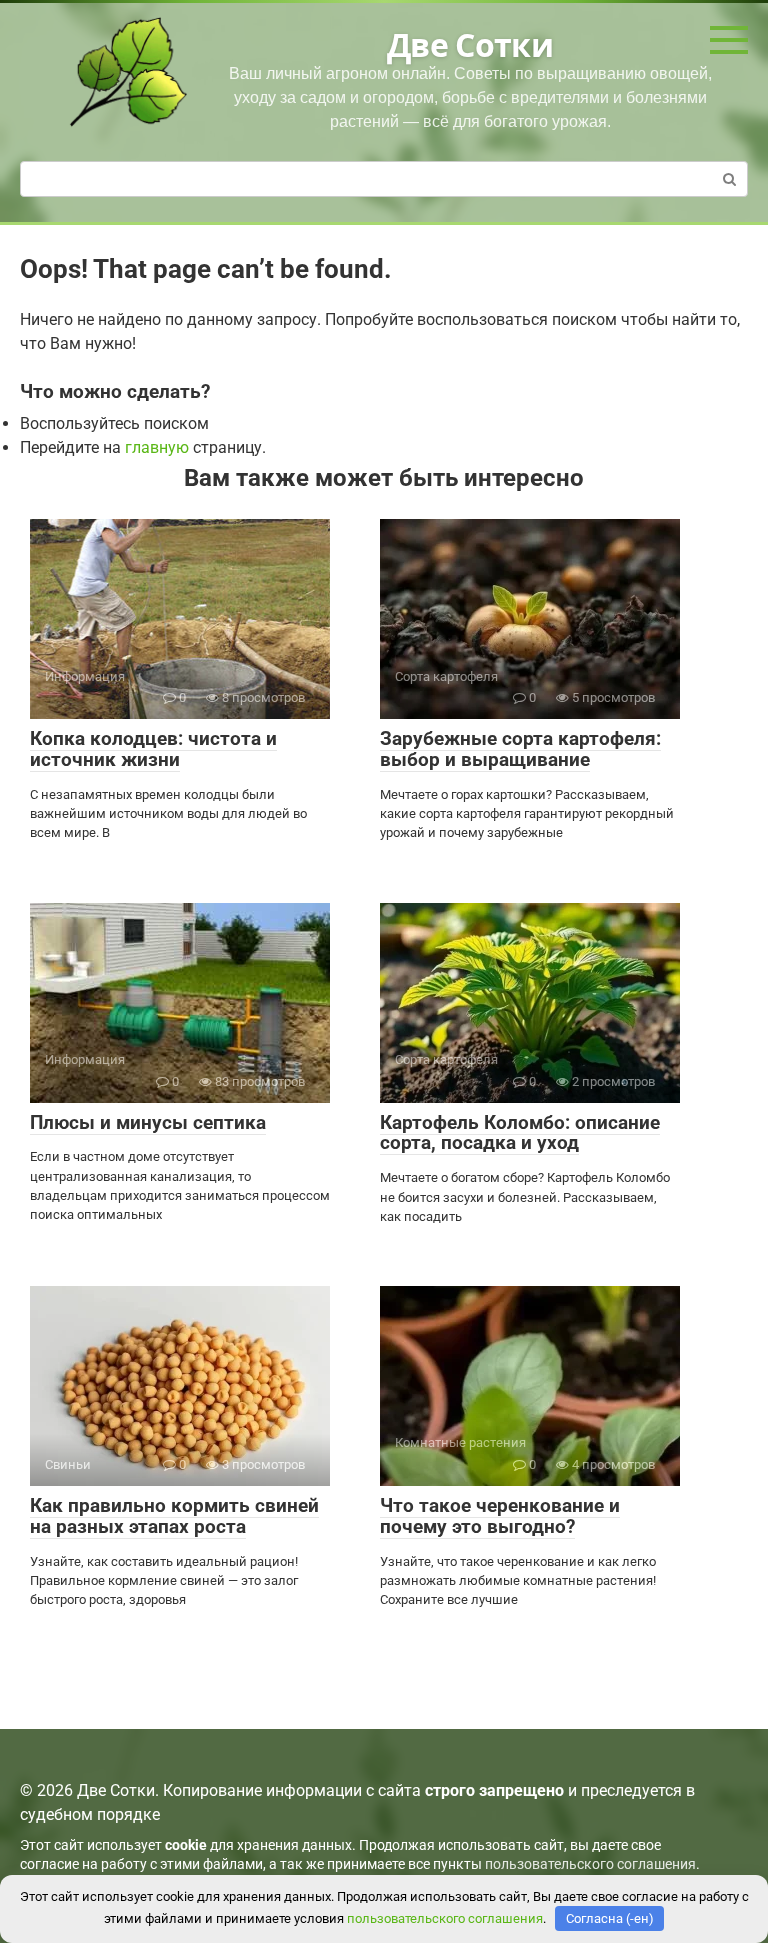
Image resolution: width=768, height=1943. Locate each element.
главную (157, 447)
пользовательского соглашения (590, 1864)
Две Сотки (470, 44)
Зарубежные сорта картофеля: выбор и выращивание (520, 749)
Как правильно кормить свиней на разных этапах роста (174, 1516)
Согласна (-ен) (610, 1918)
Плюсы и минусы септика (148, 1122)
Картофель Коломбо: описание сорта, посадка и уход (520, 1133)
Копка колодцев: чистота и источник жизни (153, 749)
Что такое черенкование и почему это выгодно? (500, 1516)
